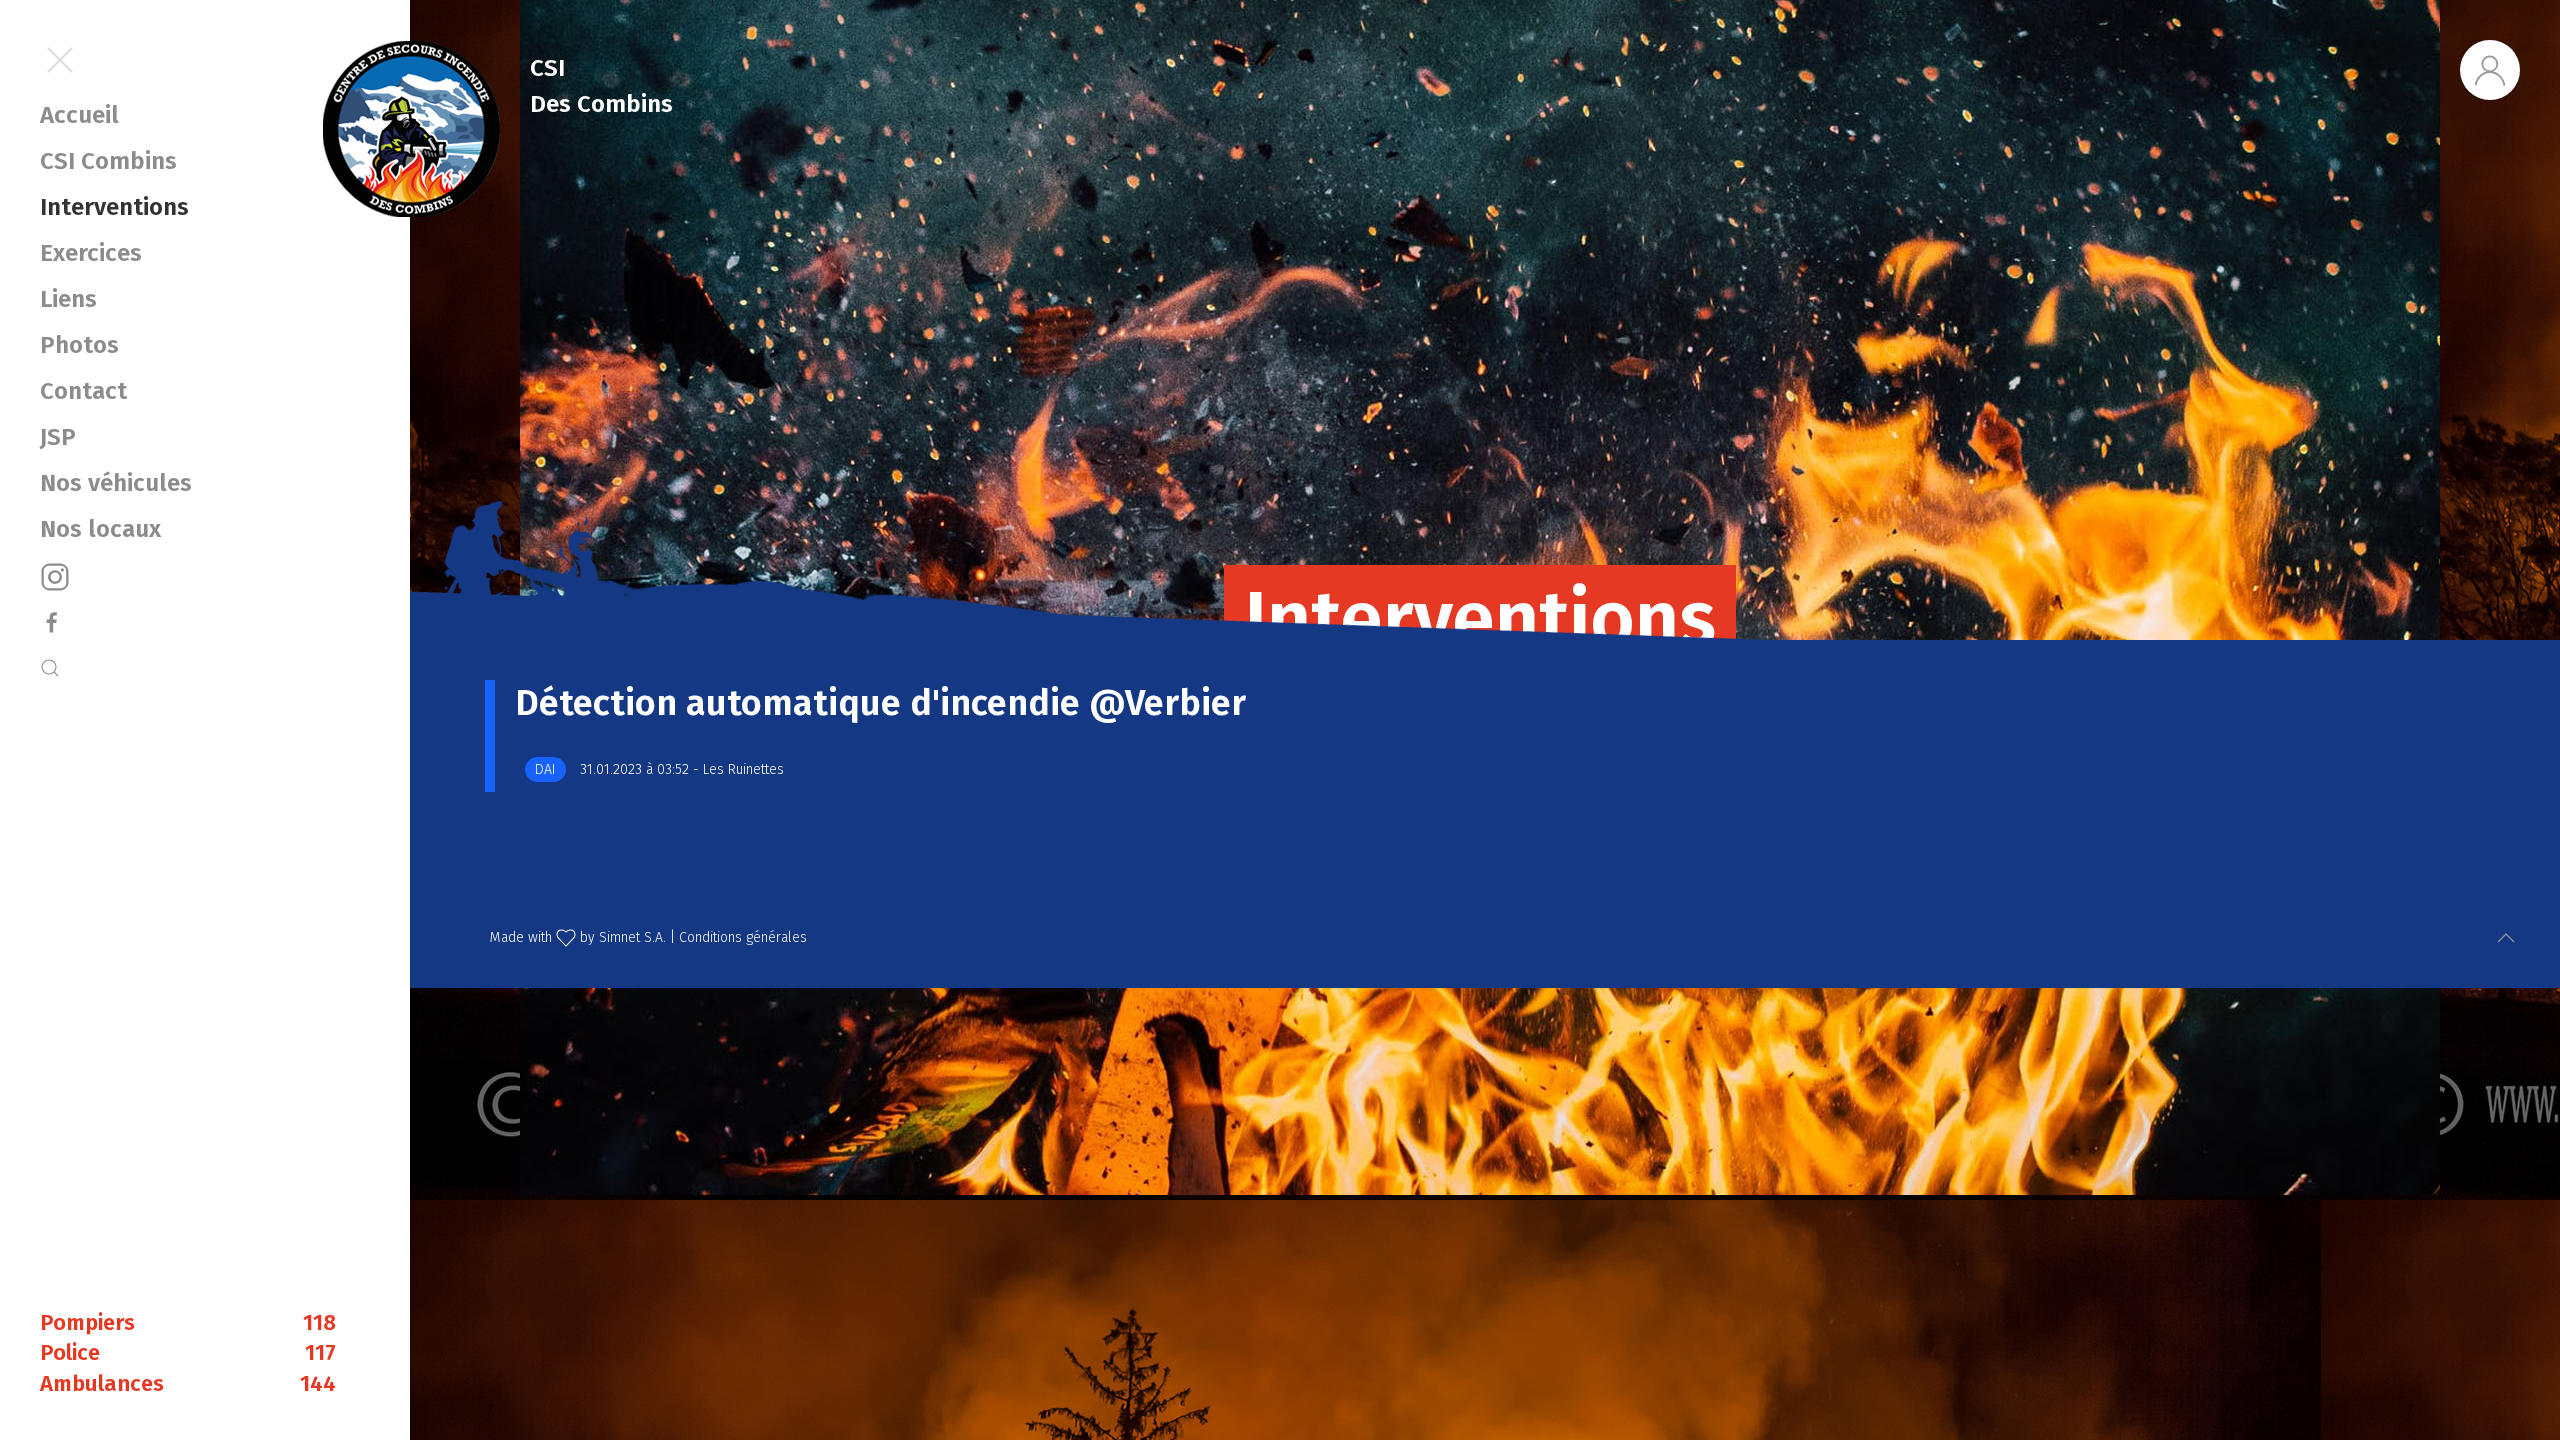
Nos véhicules (116, 483)
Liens (68, 299)
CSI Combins (108, 161)
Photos (79, 345)
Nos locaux (100, 529)
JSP (58, 437)
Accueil (79, 115)
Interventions (114, 207)
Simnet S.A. (632, 937)
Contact (83, 391)
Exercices (91, 253)
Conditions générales (743, 937)
